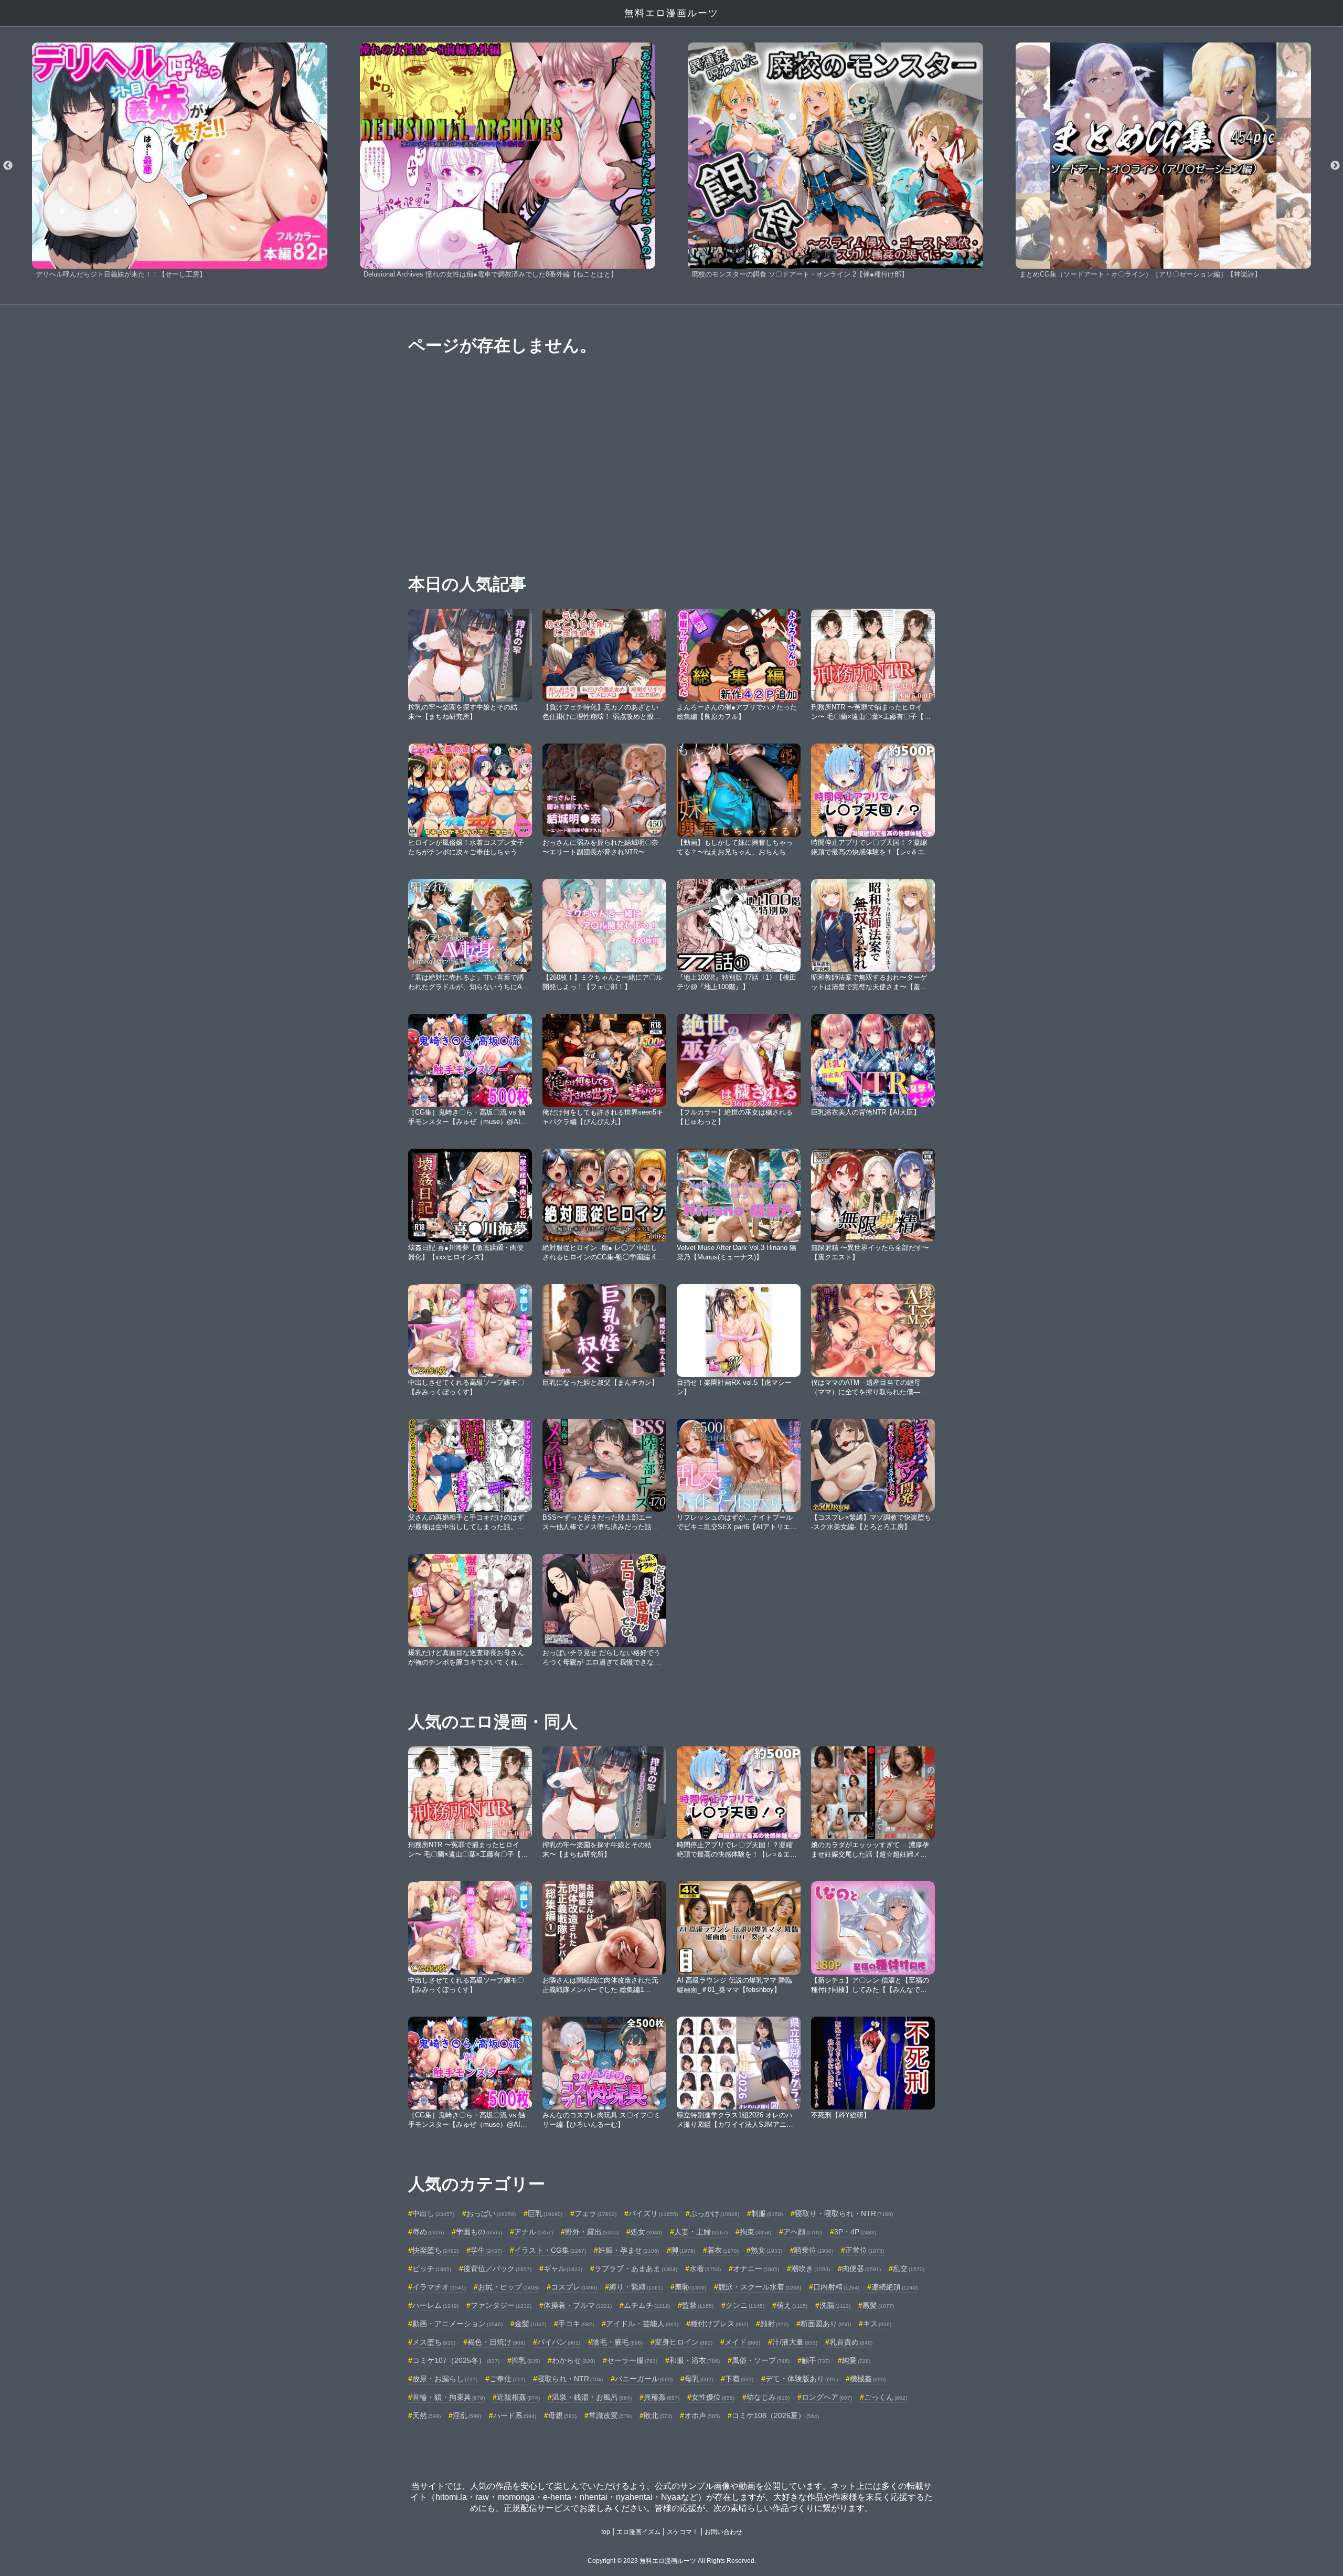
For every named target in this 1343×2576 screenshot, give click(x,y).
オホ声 (702, 2415)
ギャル (563, 2268)
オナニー (756, 2268)
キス (877, 2324)
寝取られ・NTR (570, 2379)
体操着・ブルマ (578, 2305)
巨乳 (545, 2213)
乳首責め (851, 2342)
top (606, 2532)
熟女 (766, 2250)
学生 (486, 2250)
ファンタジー (501, 2305)
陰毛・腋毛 (617, 2342)
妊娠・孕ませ (628, 2250)
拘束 (755, 2232)
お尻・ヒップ (508, 2287)
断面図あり (826, 2324)
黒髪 (878, 2305)
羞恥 (690, 2287)
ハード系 (515, 2415)
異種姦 (662, 2397)
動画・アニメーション (457, 2324)
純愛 (856, 2360)
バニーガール (644, 2379)
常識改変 (610, 2415)
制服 (767, 2213)
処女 (646, 2232)
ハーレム (435, 2305)
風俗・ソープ (761, 2360)
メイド (742, 2342)
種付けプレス (719, 2324)
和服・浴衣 (695, 2360)
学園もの (479, 2232)
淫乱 (467, 2415)
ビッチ (432, 2268)
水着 (705, 2268)
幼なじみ (768, 2397)
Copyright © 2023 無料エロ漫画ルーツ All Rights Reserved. (672, 2561)
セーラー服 (632, 2360)
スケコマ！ (683, 2532)
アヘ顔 (803, 2232)
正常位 (865, 2250)
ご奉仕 (507, 2379)
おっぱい (491, 2213)
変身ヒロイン (684, 2342)
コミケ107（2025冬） (456, 2360)
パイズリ (653, 2213)
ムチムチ (647, 2305)
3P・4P (855, 2232)
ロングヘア (827, 2397)
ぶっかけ (715, 2213)
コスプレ (574, 2287)
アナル (534, 2232)
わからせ (573, 2360)
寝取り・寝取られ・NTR (844, 2213)
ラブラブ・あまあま (636, 2268)
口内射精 (836, 2287)
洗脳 (835, 2305)
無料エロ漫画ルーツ (671, 13)
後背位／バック (497, 2268)
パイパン (559, 2342)
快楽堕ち (435, 2250)
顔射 (774, 2324)
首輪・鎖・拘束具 (449, 2397)
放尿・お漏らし (445, 2379)
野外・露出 (592, 2232)
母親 (562, 2415)
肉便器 (861, 2268)
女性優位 (713, 2397)
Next (1335, 166)
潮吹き (811, 2268)
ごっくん (886, 2397)
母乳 (699, 2379)
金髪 (530, 2324)
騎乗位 (814, 2250)
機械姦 (868, 2379)
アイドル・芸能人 (642, 2324)
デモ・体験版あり (802, 2379)
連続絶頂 (894, 2287)
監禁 (698, 2305)
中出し (433, 2213)
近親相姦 (518, 2397)
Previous (8, 166)
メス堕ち (434, 2342)
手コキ (576, 2324)
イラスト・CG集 (550, 2250)
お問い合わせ (723, 2532)
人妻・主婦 (701, 2232)
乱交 (909, 2268)
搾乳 (526, 2360)
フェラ (595, 2213)
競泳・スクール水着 (760, 2287)
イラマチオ (439, 2287)
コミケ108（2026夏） (775, 2415)
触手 (816, 2360)
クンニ (745, 2305)
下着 (739, 2379)
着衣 (723, 2250)
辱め (428, 2232)
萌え (792, 2305)
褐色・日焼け (496, 2342)
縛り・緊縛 (636, 2287)
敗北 (658, 2415)
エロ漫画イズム (638, 2532)
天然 (427, 2415)
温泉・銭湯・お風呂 (592, 2397)
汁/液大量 (795, 2342)
